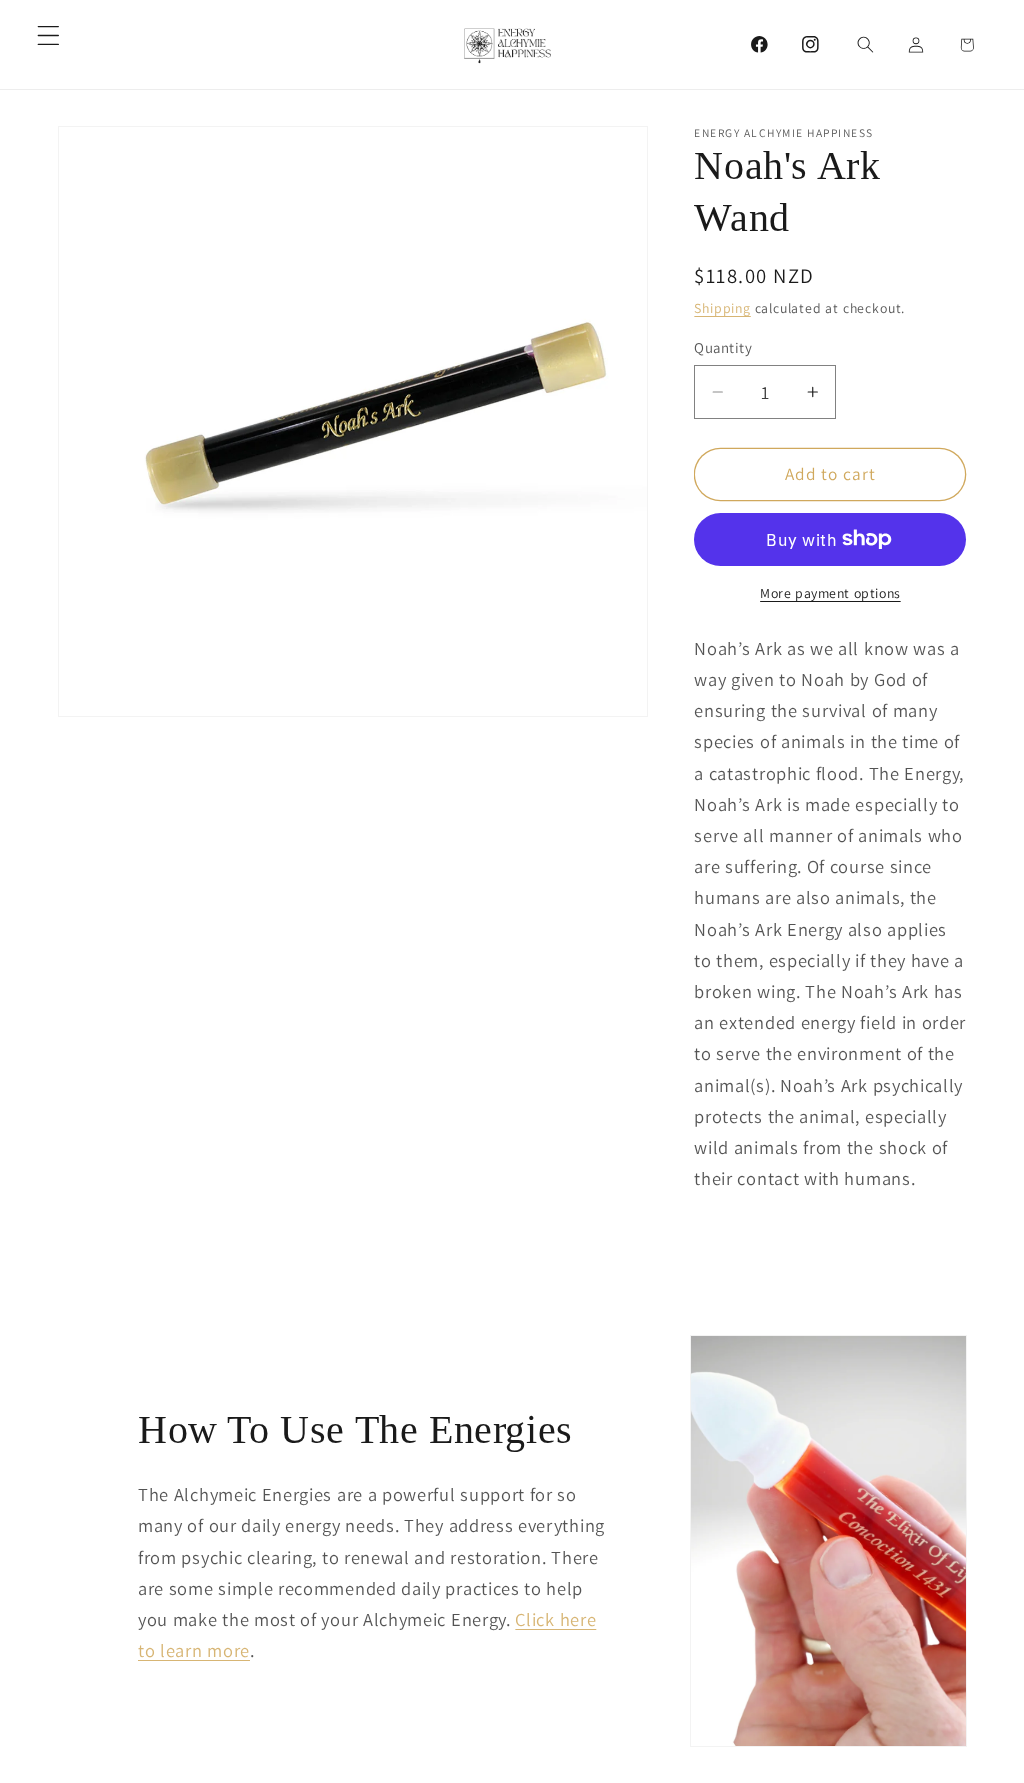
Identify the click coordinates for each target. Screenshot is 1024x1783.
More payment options (830, 593)
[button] (48, 35)
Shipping (722, 308)
